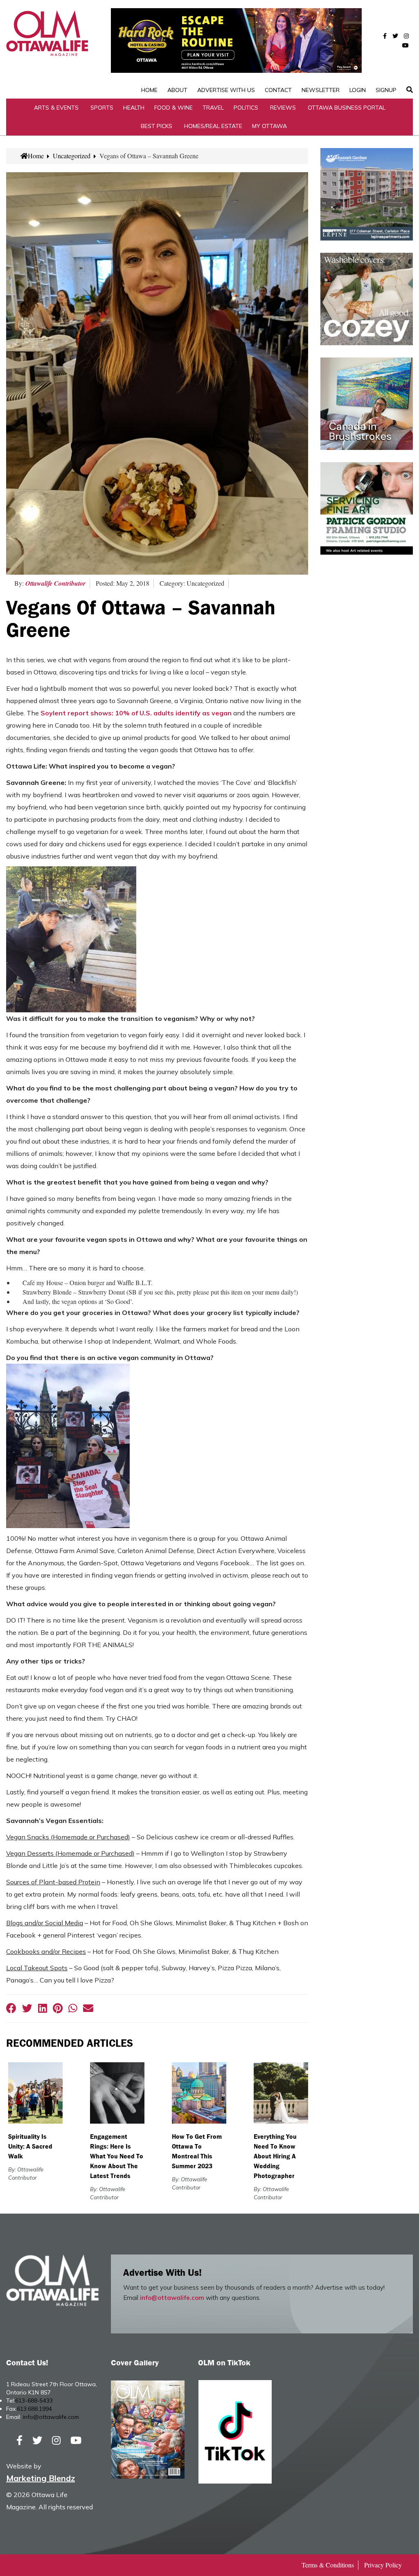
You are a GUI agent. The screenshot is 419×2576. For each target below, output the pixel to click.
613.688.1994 (34, 2409)
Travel (213, 108)
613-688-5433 (34, 2401)
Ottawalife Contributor (55, 583)
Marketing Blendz (41, 2478)
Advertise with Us (226, 90)
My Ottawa (269, 126)
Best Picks (157, 126)
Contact (278, 90)
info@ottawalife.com (172, 2298)
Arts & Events (56, 108)
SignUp (386, 90)
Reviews (283, 108)
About (177, 90)
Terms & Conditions (328, 2565)
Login (358, 90)
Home (149, 90)
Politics (246, 108)
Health (134, 108)
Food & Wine (173, 108)
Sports (102, 108)
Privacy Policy (383, 2565)
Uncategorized (72, 156)
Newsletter (321, 90)
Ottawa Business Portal (347, 108)
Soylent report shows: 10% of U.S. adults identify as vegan (136, 713)
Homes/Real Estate (213, 126)
